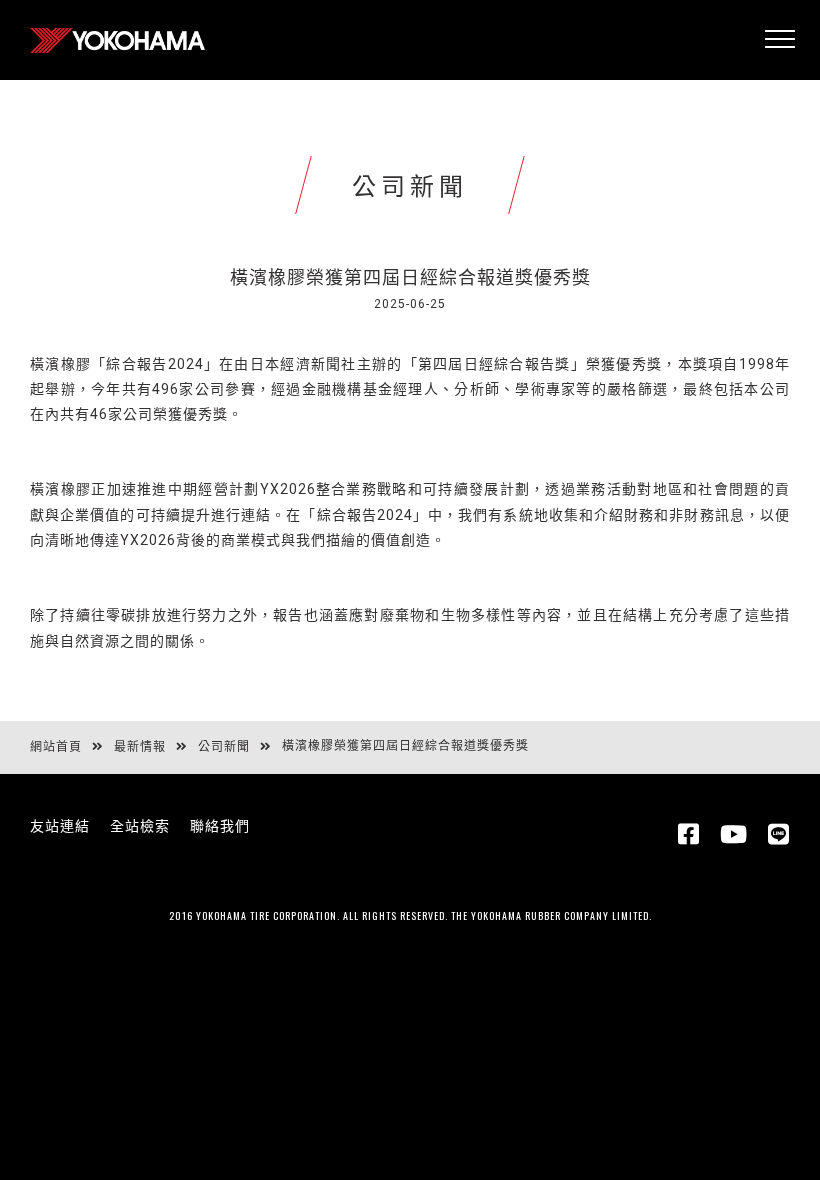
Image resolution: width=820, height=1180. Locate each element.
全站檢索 (140, 826)
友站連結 (60, 826)
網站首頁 (56, 747)
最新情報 (140, 747)
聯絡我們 (220, 826)
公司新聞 (224, 747)
